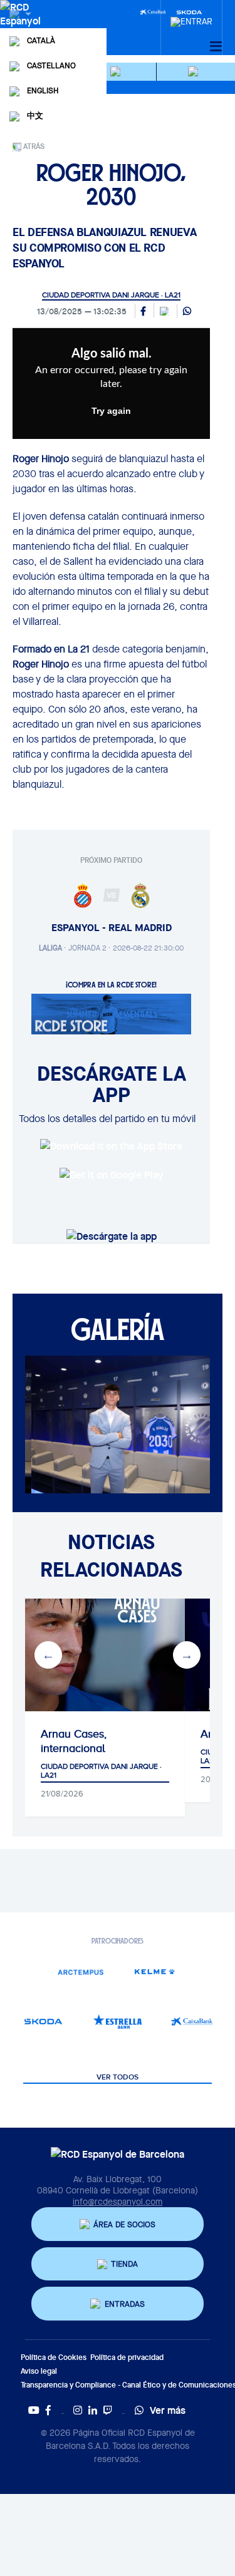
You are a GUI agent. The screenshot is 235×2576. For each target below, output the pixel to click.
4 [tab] (118, 1503)
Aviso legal (39, 2371)
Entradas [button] (125, 2304)
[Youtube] (34, 2410)
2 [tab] (80, 1503)
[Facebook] (48, 2410)
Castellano (51, 65)
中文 (35, 116)
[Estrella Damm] (117, 2022)
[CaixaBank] (192, 2022)
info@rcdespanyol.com (118, 2202)
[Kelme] (155, 1971)
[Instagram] (78, 2410)
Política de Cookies (54, 2357)
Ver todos (118, 2078)
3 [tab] (99, 1503)
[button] (117, 72)
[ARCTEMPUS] (80, 1971)
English (43, 90)
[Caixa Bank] (153, 11)
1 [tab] (61, 1503)
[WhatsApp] (187, 312)
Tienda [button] (124, 2264)
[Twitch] (108, 2410)
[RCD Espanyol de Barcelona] (22, 26)
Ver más (168, 2410)
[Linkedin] (93, 2410)
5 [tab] (137, 1503)
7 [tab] (174, 1503)
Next (187, 1655)
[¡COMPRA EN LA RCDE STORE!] (111, 1013)
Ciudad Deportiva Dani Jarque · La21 (111, 295)
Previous (48, 1655)
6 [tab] (155, 1503)
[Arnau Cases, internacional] (105, 1655)
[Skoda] (43, 2022)
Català (41, 40)
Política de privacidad (127, 2357)
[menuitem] (191, 18)
